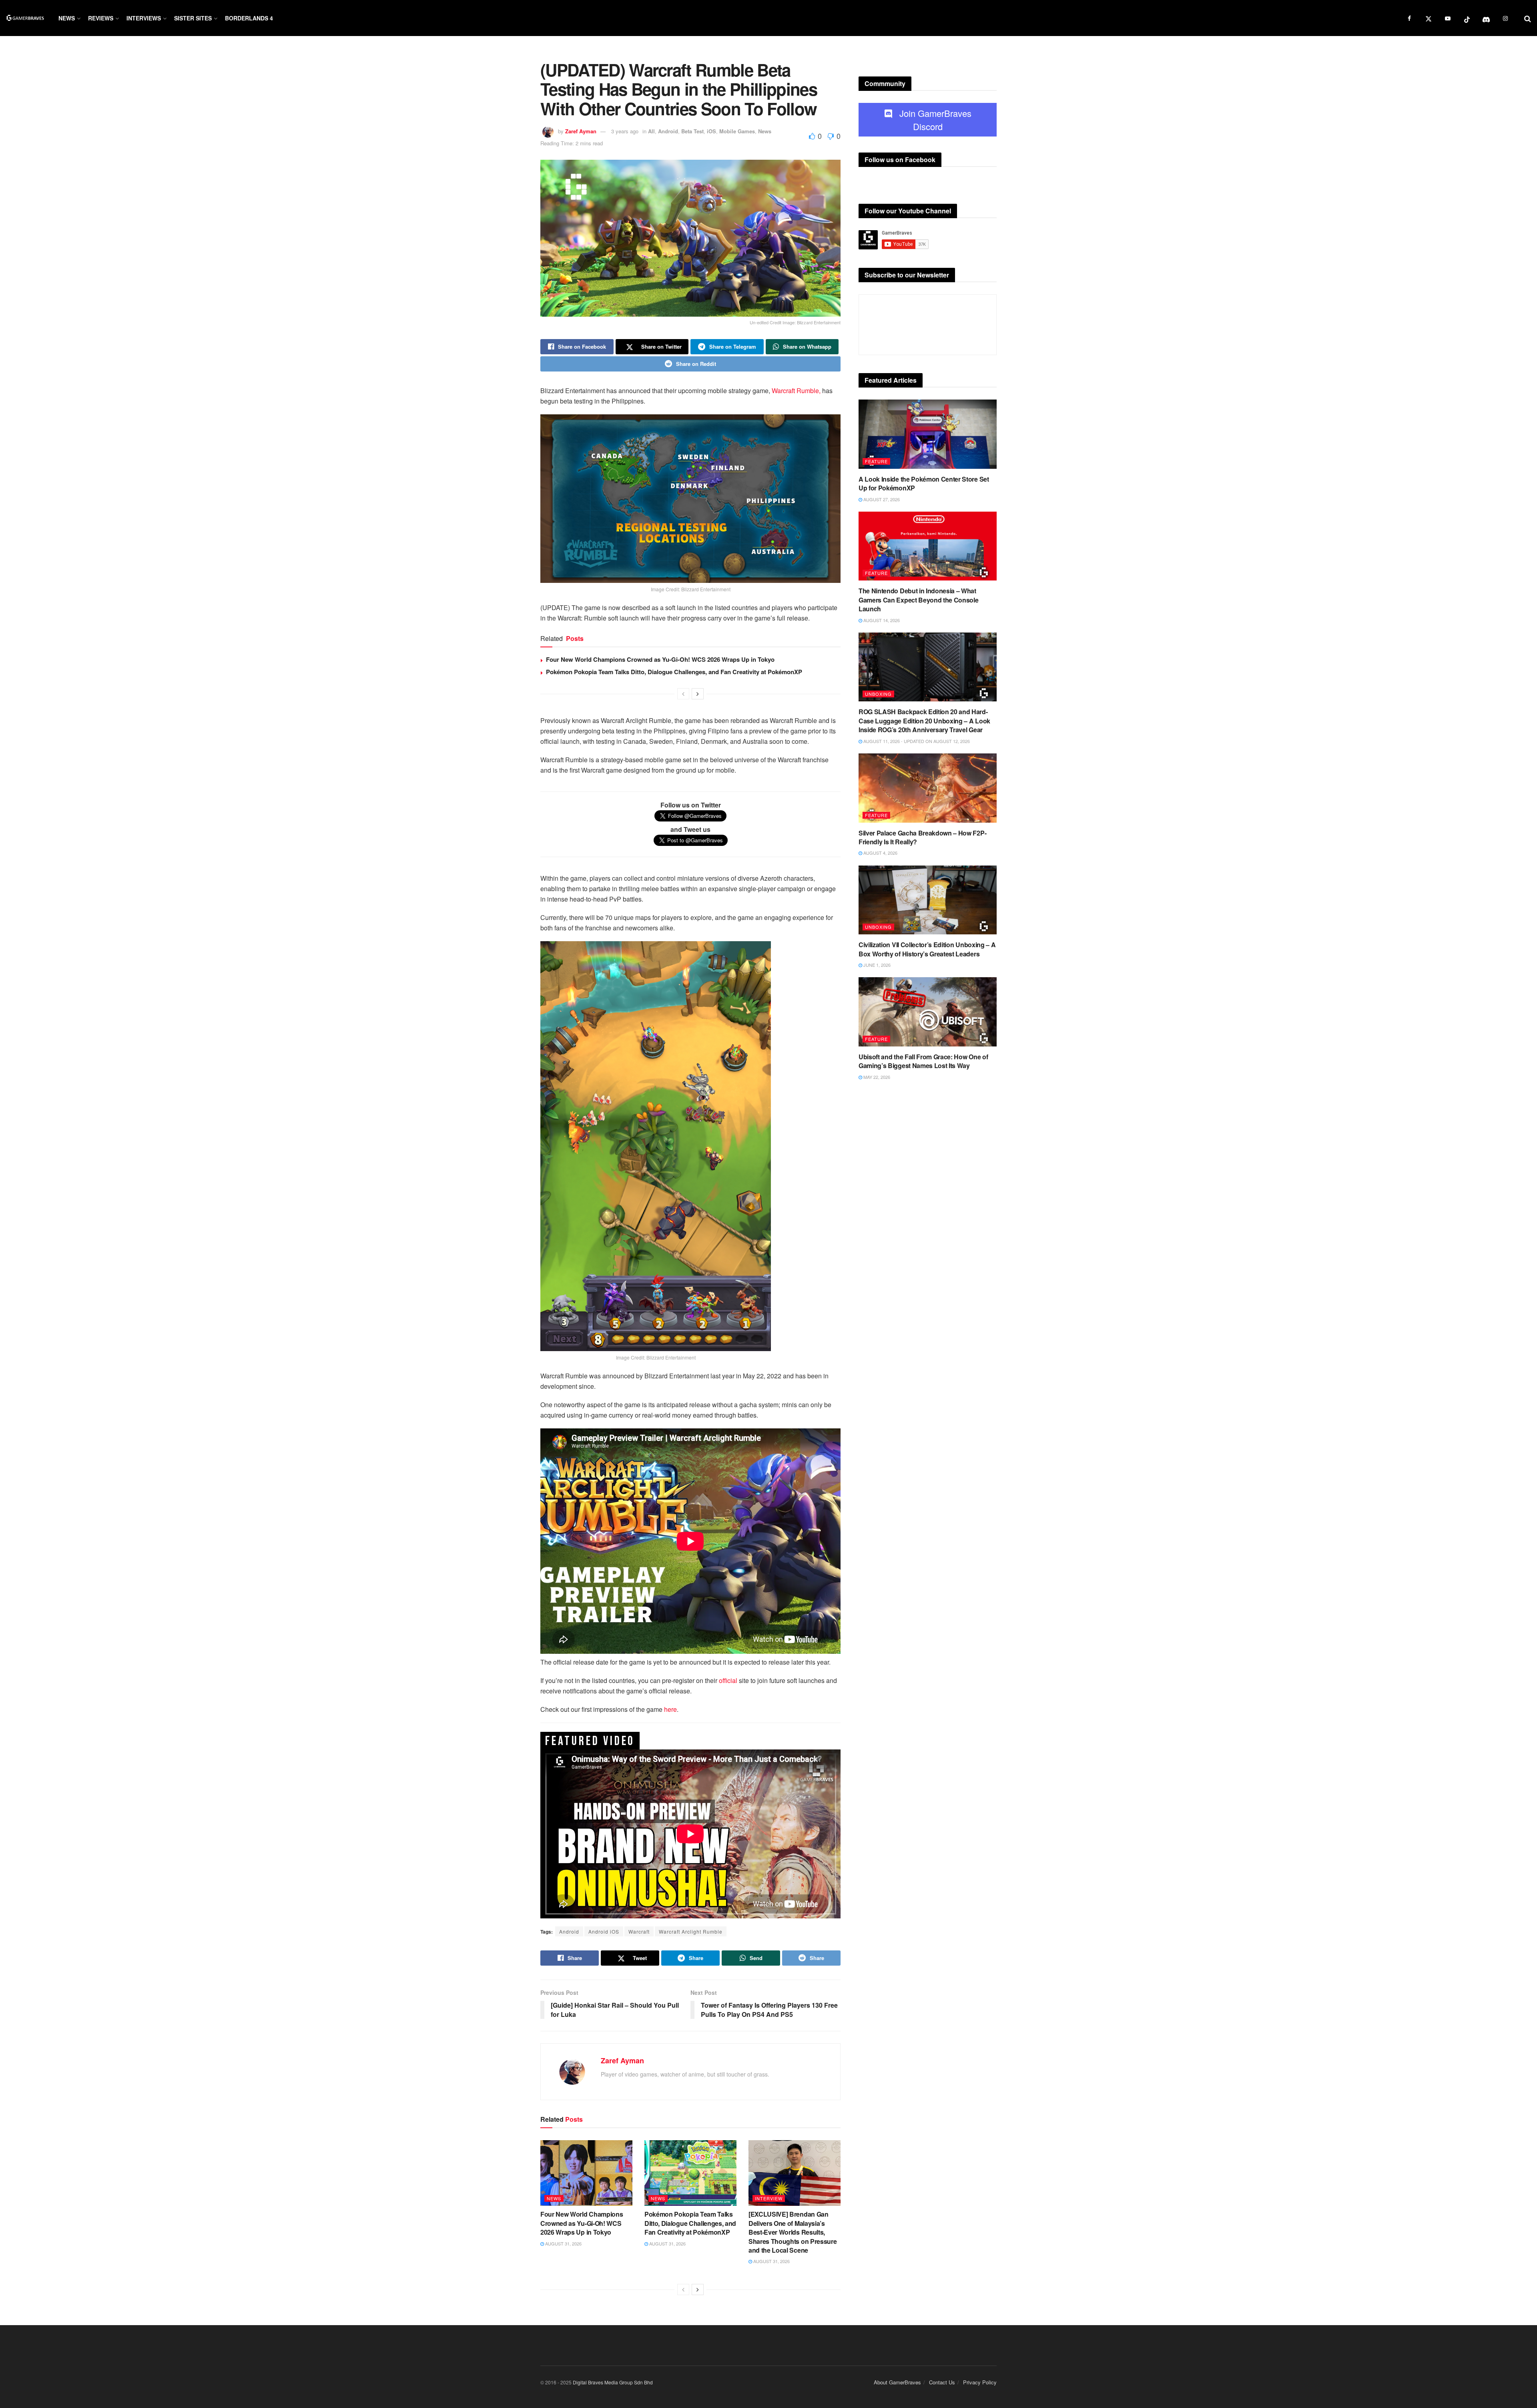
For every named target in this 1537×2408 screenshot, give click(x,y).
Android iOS (604, 1931)
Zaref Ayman (581, 131)
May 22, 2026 (876, 1077)
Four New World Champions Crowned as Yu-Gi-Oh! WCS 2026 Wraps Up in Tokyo (660, 659)
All (651, 131)
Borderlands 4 (249, 18)
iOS (711, 131)
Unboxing (878, 694)
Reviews (101, 18)
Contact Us (942, 2382)
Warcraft (639, 1931)
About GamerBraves (897, 2382)
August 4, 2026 (880, 853)
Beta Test (692, 131)
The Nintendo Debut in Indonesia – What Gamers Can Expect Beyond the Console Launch (918, 600)
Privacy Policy (980, 2382)
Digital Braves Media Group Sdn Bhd (613, 2382)
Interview (769, 2198)
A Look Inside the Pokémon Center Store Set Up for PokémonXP (924, 483)
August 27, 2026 (881, 499)
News (67, 18)
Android (668, 131)
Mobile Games (737, 131)
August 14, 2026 (881, 620)
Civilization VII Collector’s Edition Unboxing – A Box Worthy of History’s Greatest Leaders (927, 949)
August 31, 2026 (563, 2243)
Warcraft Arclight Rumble (691, 1931)
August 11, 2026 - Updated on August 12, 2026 (916, 741)
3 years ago (625, 131)
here (670, 1709)
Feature (876, 461)
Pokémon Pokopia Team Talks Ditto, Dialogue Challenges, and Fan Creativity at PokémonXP (674, 672)
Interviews (144, 18)
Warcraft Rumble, (796, 391)
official (728, 1680)
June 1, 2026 (876, 965)
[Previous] (683, 694)
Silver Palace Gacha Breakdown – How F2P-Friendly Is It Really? (922, 837)
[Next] (698, 694)
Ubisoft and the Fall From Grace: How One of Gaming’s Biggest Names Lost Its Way (923, 1061)
